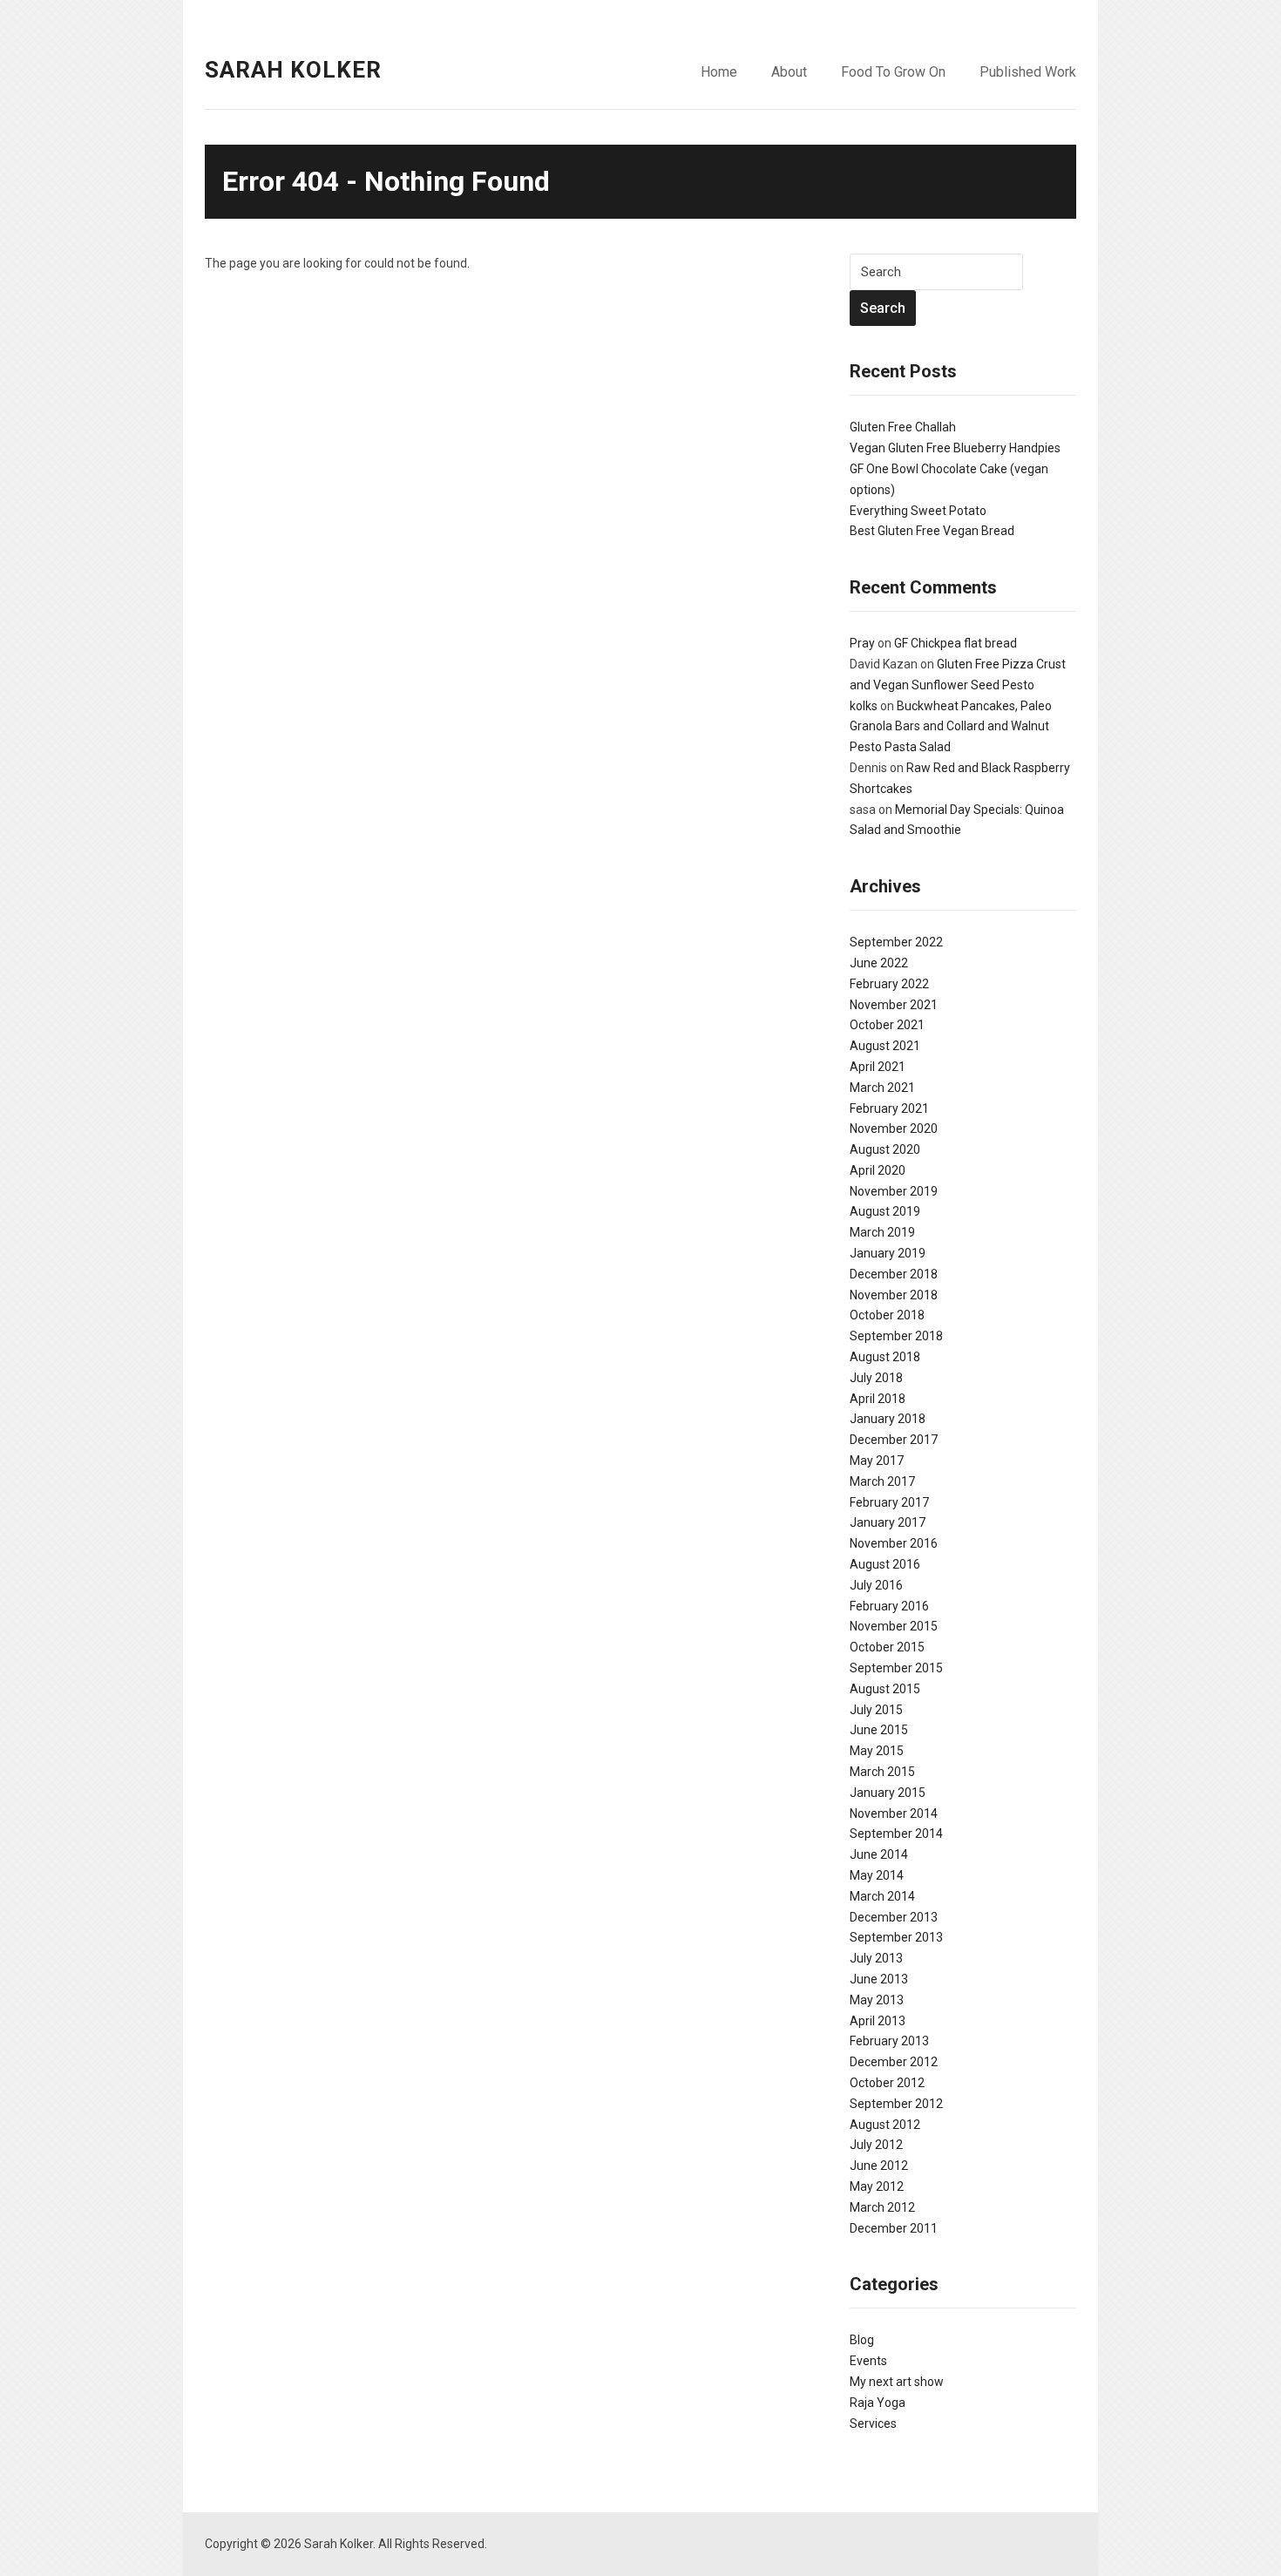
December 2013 (894, 1917)
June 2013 (879, 1979)
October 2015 (887, 1647)
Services (873, 2423)
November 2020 (894, 1129)
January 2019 (888, 1253)
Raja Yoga (878, 2403)
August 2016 (885, 1564)
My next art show (897, 2382)
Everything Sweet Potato (918, 511)
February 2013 (889, 2041)
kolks (864, 706)
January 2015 (888, 1793)
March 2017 (882, 1481)
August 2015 (885, 1689)
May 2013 (877, 2000)
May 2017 (877, 1461)
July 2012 (876, 2145)
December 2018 (894, 1274)
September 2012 (896, 2104)
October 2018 (887, 1315)
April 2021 (878, 1067)
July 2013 (876, 1958)
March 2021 (882, 1088)
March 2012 (882, 2207)
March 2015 (882, 1772)
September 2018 (896, 1336)
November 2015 (894, 1626)
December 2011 (894, 2228)
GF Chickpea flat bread (956, 643)
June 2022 (879, 963)
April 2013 (878, 2021)
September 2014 (896, 1834)
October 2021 (887, 1025)
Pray (862, 643)
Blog (862, 2340)
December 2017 (894, 1440)
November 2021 (894, 1005)
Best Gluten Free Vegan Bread (932, 531)
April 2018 (878, 1399)
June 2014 (879, 1854)
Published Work (1028, 72)
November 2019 (894, 1191)
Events (868, 2361)
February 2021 (889, 1108)
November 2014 (894, 1813)
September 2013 (896, 1937)
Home (719, 72)
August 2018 (885, 1357)
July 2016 (876, 1585)
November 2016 (894, 1543)
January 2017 (888, 1522)
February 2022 (889, 984)
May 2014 (877, 1875)
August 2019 (885, 1211)
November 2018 (894, 1295)
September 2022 (896, 942)
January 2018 (888, 1419)
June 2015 (879, 1730)
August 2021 (885, 1046)
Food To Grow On (893, 72)
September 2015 (896, 1668)
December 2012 (894, 2062)
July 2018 (876, 1378)
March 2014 (882, 1896)
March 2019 (882, 1232)
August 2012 (885, 2125)
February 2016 (889, 1606)
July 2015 (876, 1710)
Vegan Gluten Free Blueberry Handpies (955, 448)
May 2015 (877, 1751)
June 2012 (879, 2166)
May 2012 (877, 2186)
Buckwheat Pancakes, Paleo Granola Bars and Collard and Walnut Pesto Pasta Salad (951, 727)
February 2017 (889, 1502)
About (789, 72)
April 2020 (878, 1170)
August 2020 (885, 1149)
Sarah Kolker (293, 70)
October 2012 (887, 2083)
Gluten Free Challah (903, 427)
